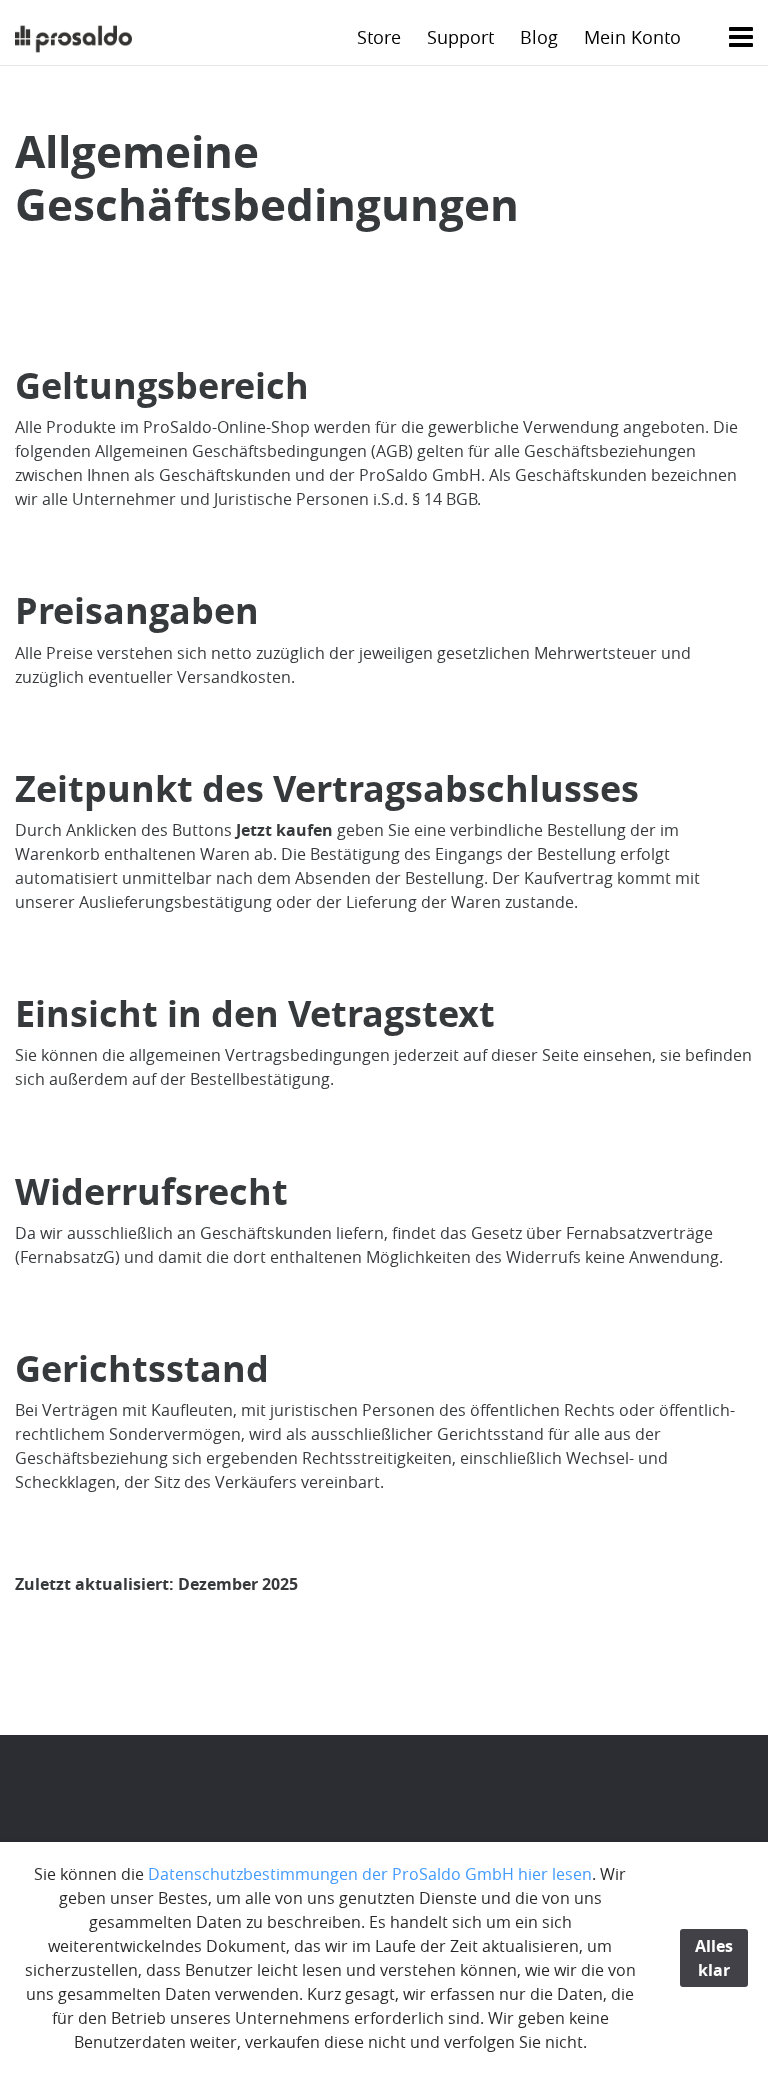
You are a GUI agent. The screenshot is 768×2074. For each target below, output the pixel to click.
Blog (539, 37)
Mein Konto (632, 37)
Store (379, 37)
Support (460, 37)
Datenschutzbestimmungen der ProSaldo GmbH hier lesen (370, 1874)
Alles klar (714, 1958)
